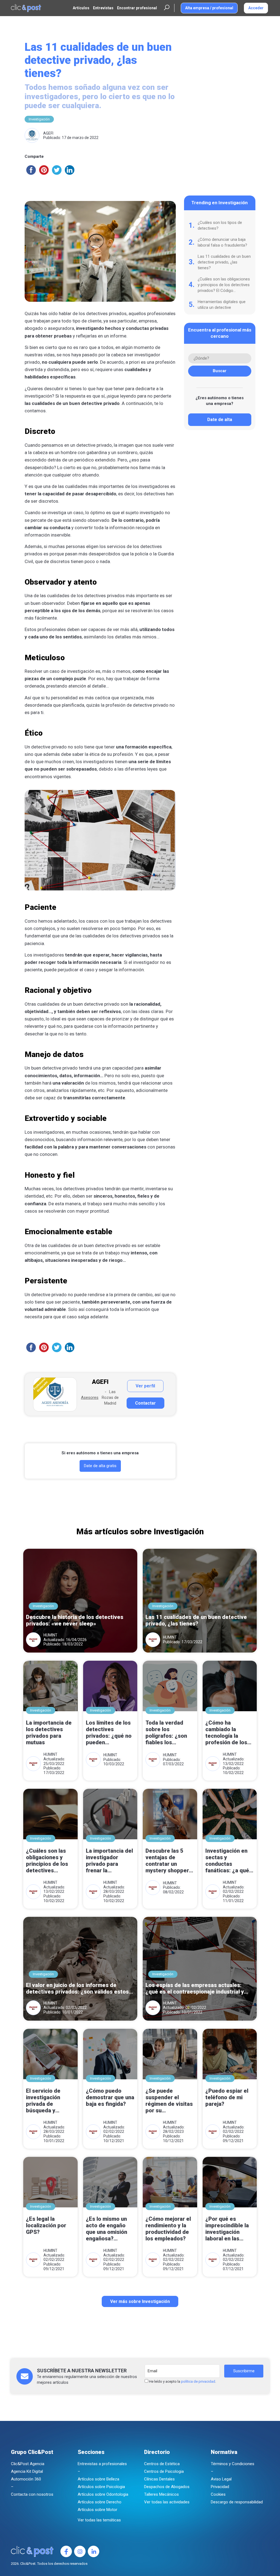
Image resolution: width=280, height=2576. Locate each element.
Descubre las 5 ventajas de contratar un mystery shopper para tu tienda (167, 1861)
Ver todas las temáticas (99, 2520)
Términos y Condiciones (233, 2464)
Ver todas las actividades (167, 2502)
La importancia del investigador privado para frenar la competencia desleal (109, 1861)
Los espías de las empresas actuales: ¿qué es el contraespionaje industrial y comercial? (195, 1988)
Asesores (90, 1397)
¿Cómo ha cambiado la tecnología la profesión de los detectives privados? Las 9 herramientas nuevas (226, 1733)
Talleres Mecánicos (161, 2494)
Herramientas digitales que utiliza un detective (222, 305)
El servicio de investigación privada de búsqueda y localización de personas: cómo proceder (47, 2101)
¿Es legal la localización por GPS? (46, 2225)
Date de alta (220, 420)
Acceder (256, 8)
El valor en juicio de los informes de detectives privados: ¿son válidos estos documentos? (77, 1988)
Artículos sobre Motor (97, 2510)
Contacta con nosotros (32, 2494)
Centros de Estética (162, 2464)
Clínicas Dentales (159, 2479)
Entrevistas (103, 8)
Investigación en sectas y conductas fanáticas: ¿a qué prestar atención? (228, 1861)
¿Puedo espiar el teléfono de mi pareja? (227, 2097)
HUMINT (50, 1635)
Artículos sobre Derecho (100, 2502)
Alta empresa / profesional (209, 8)
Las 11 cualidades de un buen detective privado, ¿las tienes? (224, 262)
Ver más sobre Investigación (140, 2301)
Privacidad (220, 2487)
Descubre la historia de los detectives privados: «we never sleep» (75, 1620)
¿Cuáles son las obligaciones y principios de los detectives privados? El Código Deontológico (224, 285)
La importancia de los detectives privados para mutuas (49, 1733)
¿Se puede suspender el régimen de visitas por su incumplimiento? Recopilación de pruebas (169, 2101)
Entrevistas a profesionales (102, 2464)
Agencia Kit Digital (27, 2471)
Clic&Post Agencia (28, 2464)
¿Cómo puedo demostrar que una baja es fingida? (110, 2097)
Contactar (145, 1403)
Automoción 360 (26, 2479)
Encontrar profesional (137, 8)
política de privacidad (198, 2381)
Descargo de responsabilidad (237, 2502)
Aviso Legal (221, 2479)
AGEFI (48, 133)
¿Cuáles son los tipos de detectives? (220, 225)
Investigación (39, 119)
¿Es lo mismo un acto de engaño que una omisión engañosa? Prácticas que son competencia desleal (109, 2229)
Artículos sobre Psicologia (101, 2487)
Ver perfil (145, 1386)
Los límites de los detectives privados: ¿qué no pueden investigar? (109, 1733)
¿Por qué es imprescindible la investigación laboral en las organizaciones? (227, 2229)
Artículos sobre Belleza (98, 2479)
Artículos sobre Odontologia (103, 2494)
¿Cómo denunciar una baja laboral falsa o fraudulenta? (222, 242)
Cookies (218, 2494)
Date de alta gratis (100, 1466)
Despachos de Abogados (167, 2487)
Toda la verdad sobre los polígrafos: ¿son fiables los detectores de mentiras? (166, 1733)
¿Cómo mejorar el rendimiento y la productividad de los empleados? (168, 2229)
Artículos (81, 8)
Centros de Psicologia (164, 2471)
